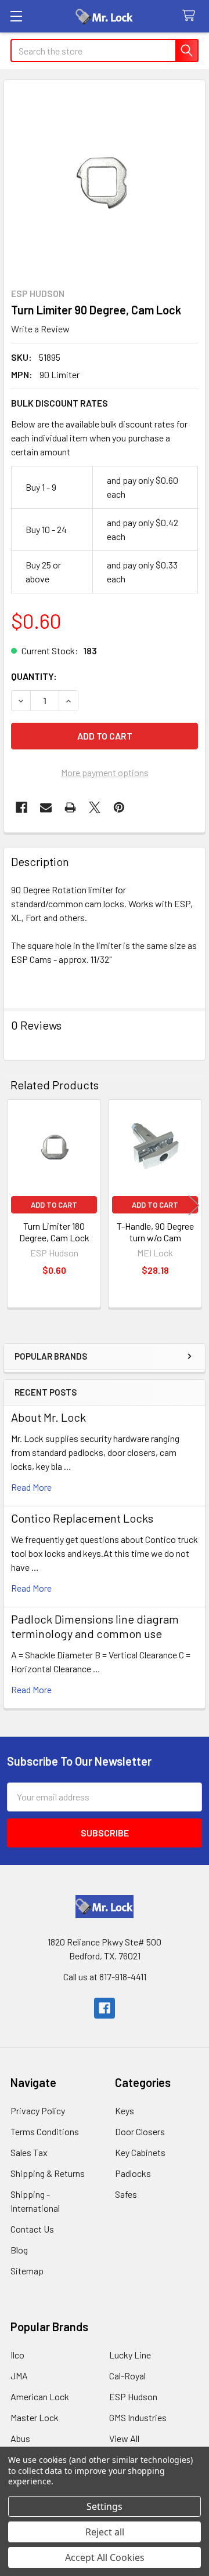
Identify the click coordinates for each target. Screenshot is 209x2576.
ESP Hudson (133, 2396)
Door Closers (140, 2131)
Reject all (105, 2532)
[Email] (46, 807)
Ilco (17, 2355)
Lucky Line (130, 2355)
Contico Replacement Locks (82, 1518)
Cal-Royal (127, 2376)
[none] (105, 180)
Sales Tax (29, 2152)
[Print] (70, 807)
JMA (19, 2376)
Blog (19, 2250)
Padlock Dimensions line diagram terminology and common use (95, 1626)
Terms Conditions (45, 2131)
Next (194, 1205)
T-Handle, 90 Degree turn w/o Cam (155, 1232)
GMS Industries (138, 2417)
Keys (125, 2111)
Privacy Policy (38, 2111)
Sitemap (27, 2271)
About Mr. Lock (48, 1417)
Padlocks (133, 2173)
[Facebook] (21, 807)
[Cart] (191, 16)
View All (124, 2438)
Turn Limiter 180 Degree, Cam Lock (54, 1232)
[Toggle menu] (16, 16)
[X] (95, 807)
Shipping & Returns (48, 2173)
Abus (20, 2438)
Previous (15, 1205)
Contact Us (32, 2229)
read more (31, 1487)
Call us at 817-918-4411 (105, 1977)
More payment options (105, 772)
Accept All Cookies (105, 2557)
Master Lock (35, 2417)
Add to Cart (54, 1205)
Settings (105, 2506)
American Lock (40, 2396)
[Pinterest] (119, 807)
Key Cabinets (140, 2152)
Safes (126, 2194)
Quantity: (34, 676)
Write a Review (40, 329)
